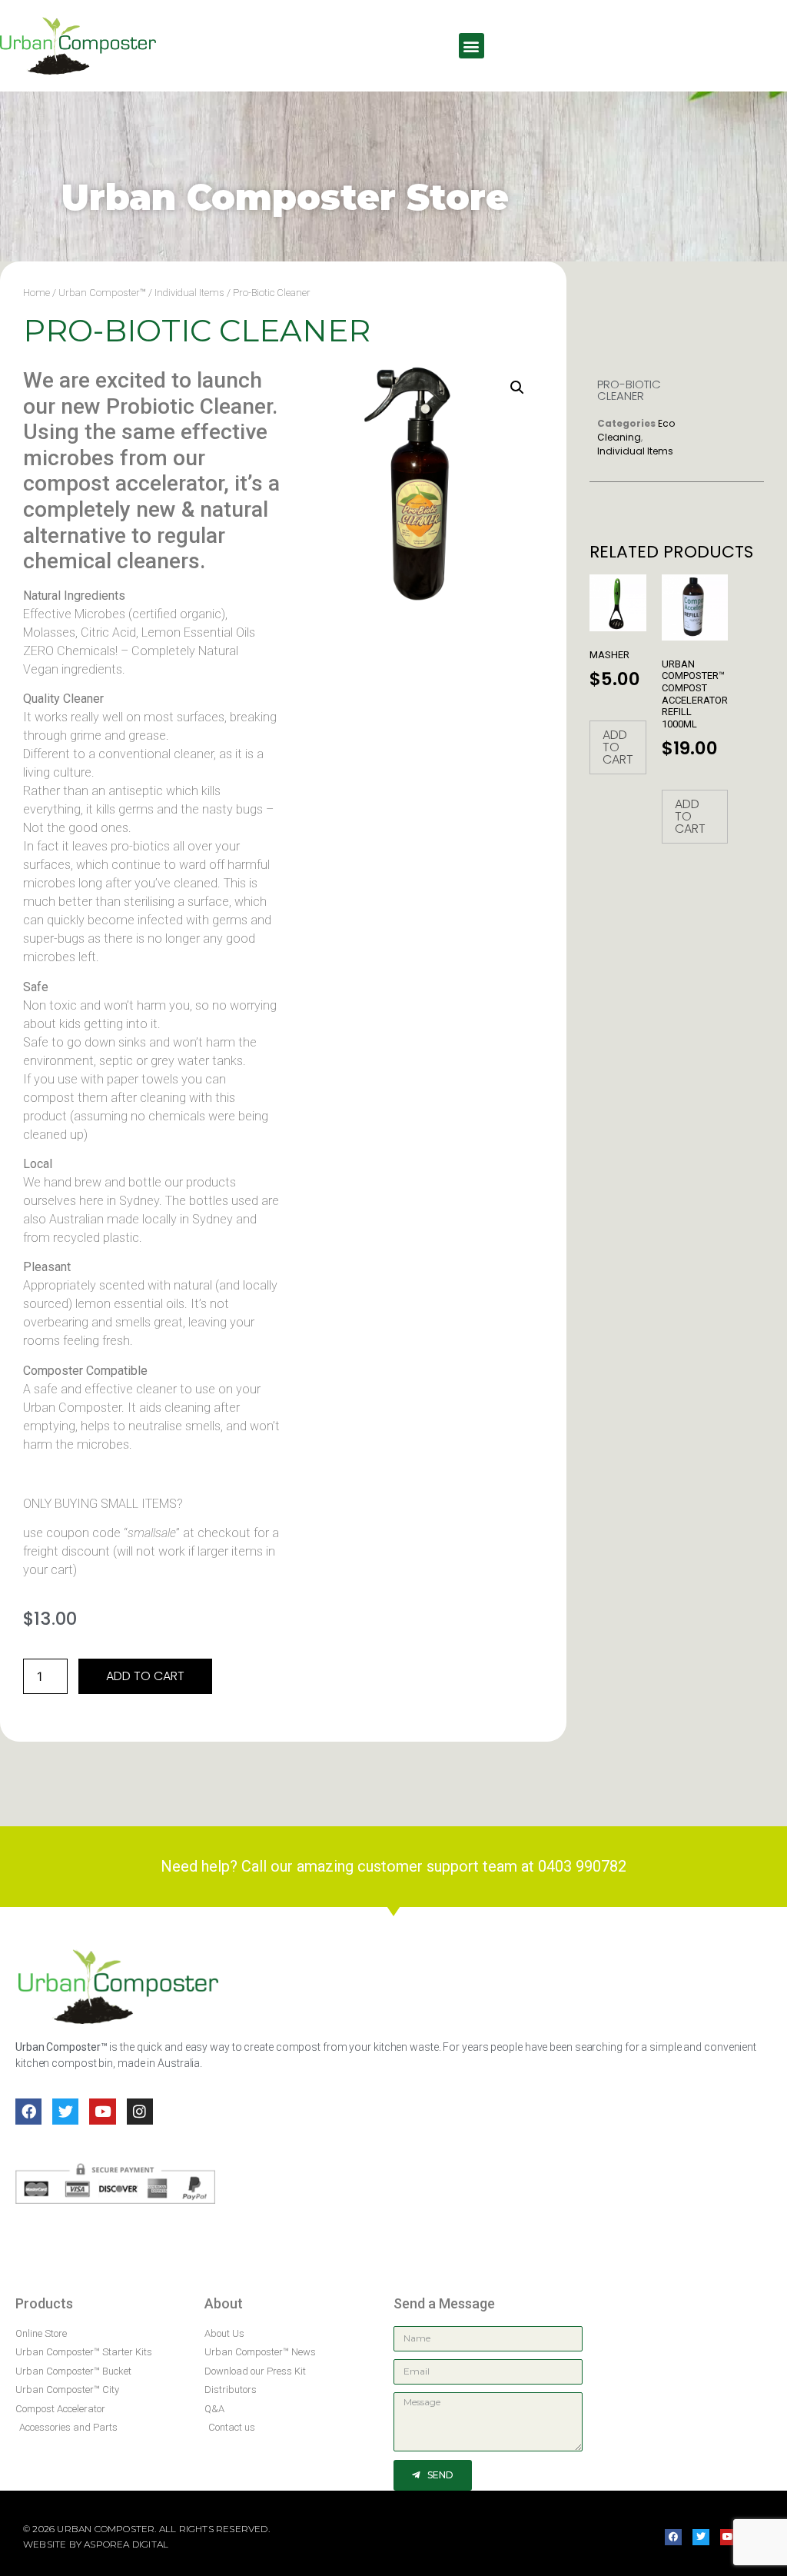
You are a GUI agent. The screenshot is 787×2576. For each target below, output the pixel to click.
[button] (472, 46)
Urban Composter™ (102, 293)
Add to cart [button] (618, 747)
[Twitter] (65, 2112)
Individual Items (189, 293)
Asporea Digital (126, 2544)
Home (37, 293)
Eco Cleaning (636, 430)
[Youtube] (102, 2112)
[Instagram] (140, 2112)
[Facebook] (28, 2112)
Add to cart (145, 1676)
